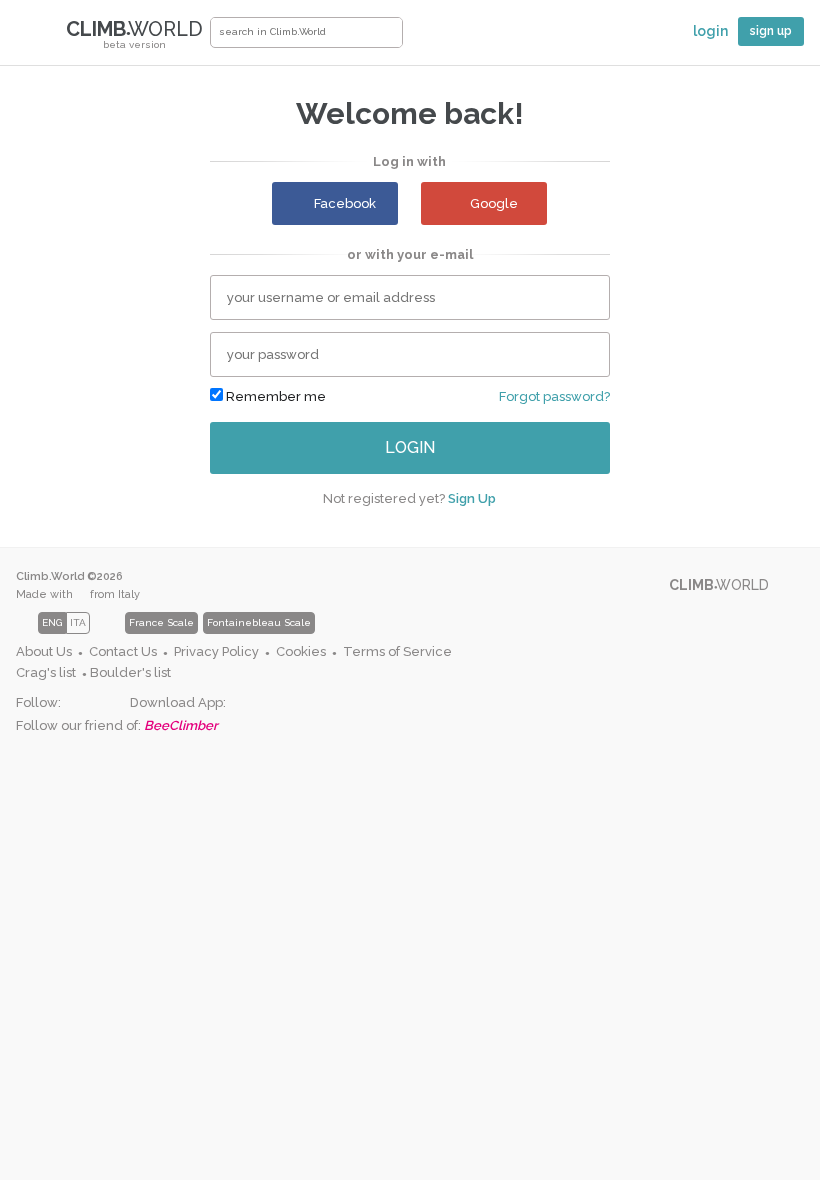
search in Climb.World (387, 32)
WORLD (134, 33)
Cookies (301, 651)
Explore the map (433, 37)
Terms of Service (397, 651)
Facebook (345, 203)
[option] (240, 623)
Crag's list (46, 672)
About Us (44, 651)
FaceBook (76, 703)
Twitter (109, 703)
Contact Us (123, 651)
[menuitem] (49, 652)
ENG (52, 622)
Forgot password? (554, 396)
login (410, 447)
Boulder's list (130, 672)
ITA (78, 622)
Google (494, 203)
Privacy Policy (216, 651)
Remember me (274, 396)
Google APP (241, 703)
